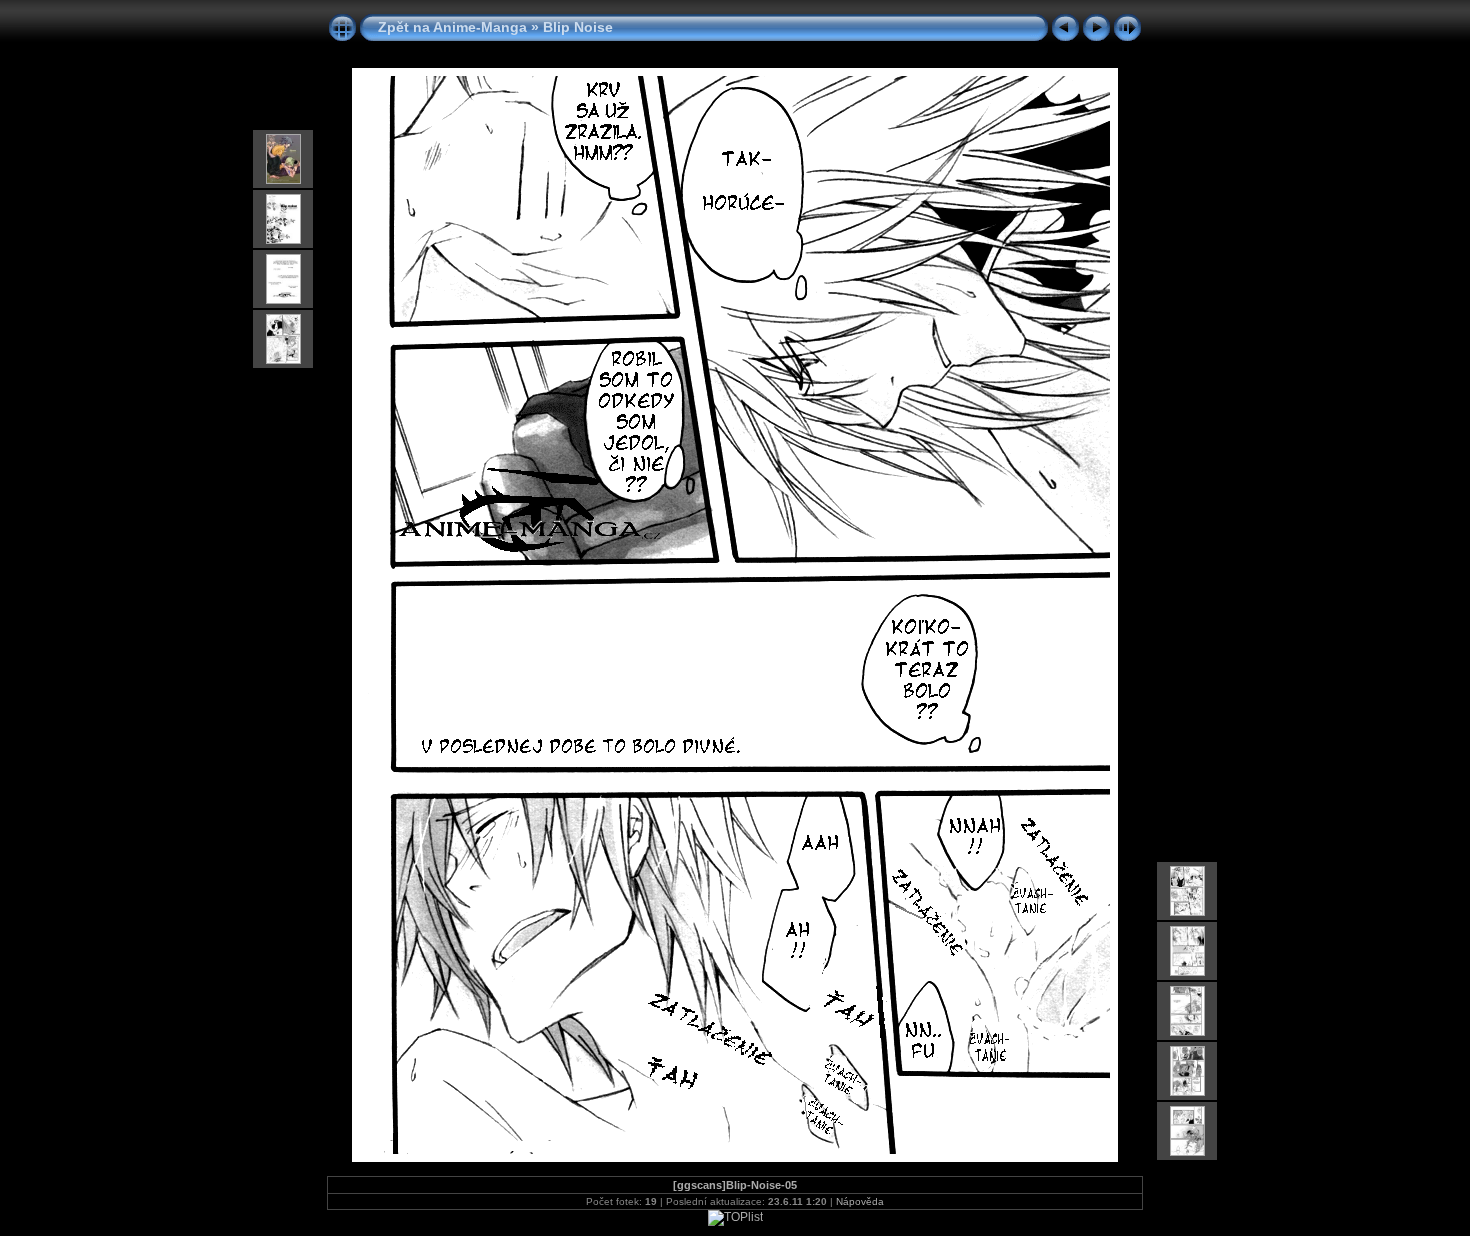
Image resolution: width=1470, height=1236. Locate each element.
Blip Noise (578, 27)
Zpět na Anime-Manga (452, 27)
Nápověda (860, 1201)
